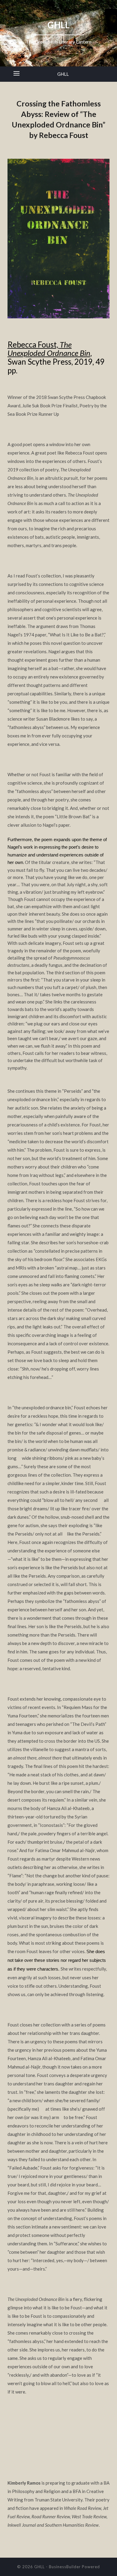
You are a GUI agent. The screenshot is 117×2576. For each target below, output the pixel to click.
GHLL (63, 74)
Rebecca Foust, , (50, 349)
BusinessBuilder (65, 2567)
